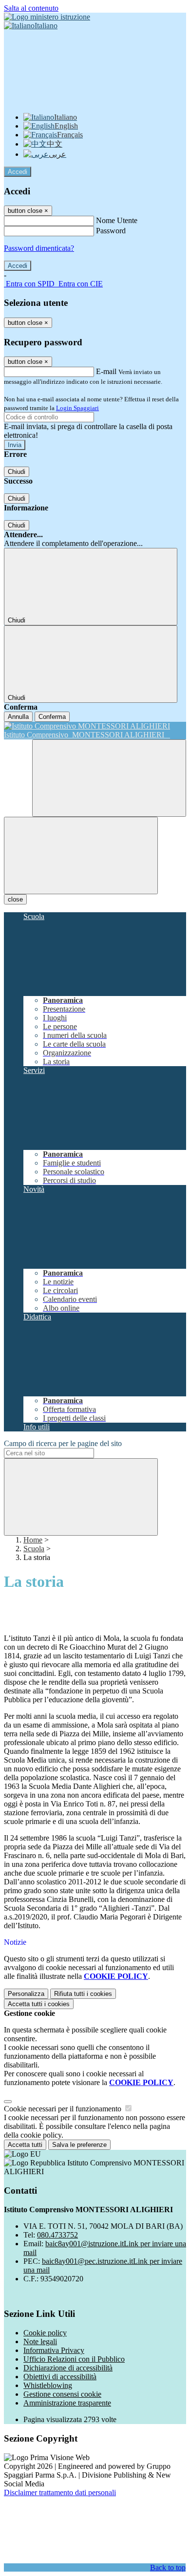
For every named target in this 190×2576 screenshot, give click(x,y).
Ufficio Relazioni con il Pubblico (74, 2359)
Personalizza (26, 1994)
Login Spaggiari (77, 408)
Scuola (34, 1549)
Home (33, 1540)
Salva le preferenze (79, 2145)
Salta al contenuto (31, 8)
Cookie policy (45, 2333)
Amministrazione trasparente (67, 2403)
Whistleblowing (48, 2385)
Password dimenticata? (39, 248)
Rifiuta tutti (83, 1994)
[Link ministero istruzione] (47, 17)
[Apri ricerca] (109, 778)
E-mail (106, 371)
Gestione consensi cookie (62, 2394)
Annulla (18, 717)
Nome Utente (117, 220)
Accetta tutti (39, 2004)
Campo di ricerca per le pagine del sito (63, 1443)
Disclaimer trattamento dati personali (60, 2492)
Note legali (40, 2341)
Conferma (52, 717)
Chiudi (17, 472)
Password (111, 231)
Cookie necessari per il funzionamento (64, 2109)
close (15, 899)
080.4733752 (57, 2235)
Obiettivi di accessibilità (60, 2377)
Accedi (18, 172)
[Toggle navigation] (81, 856)
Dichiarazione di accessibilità (68, 2368)
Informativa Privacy (54, 2350)
